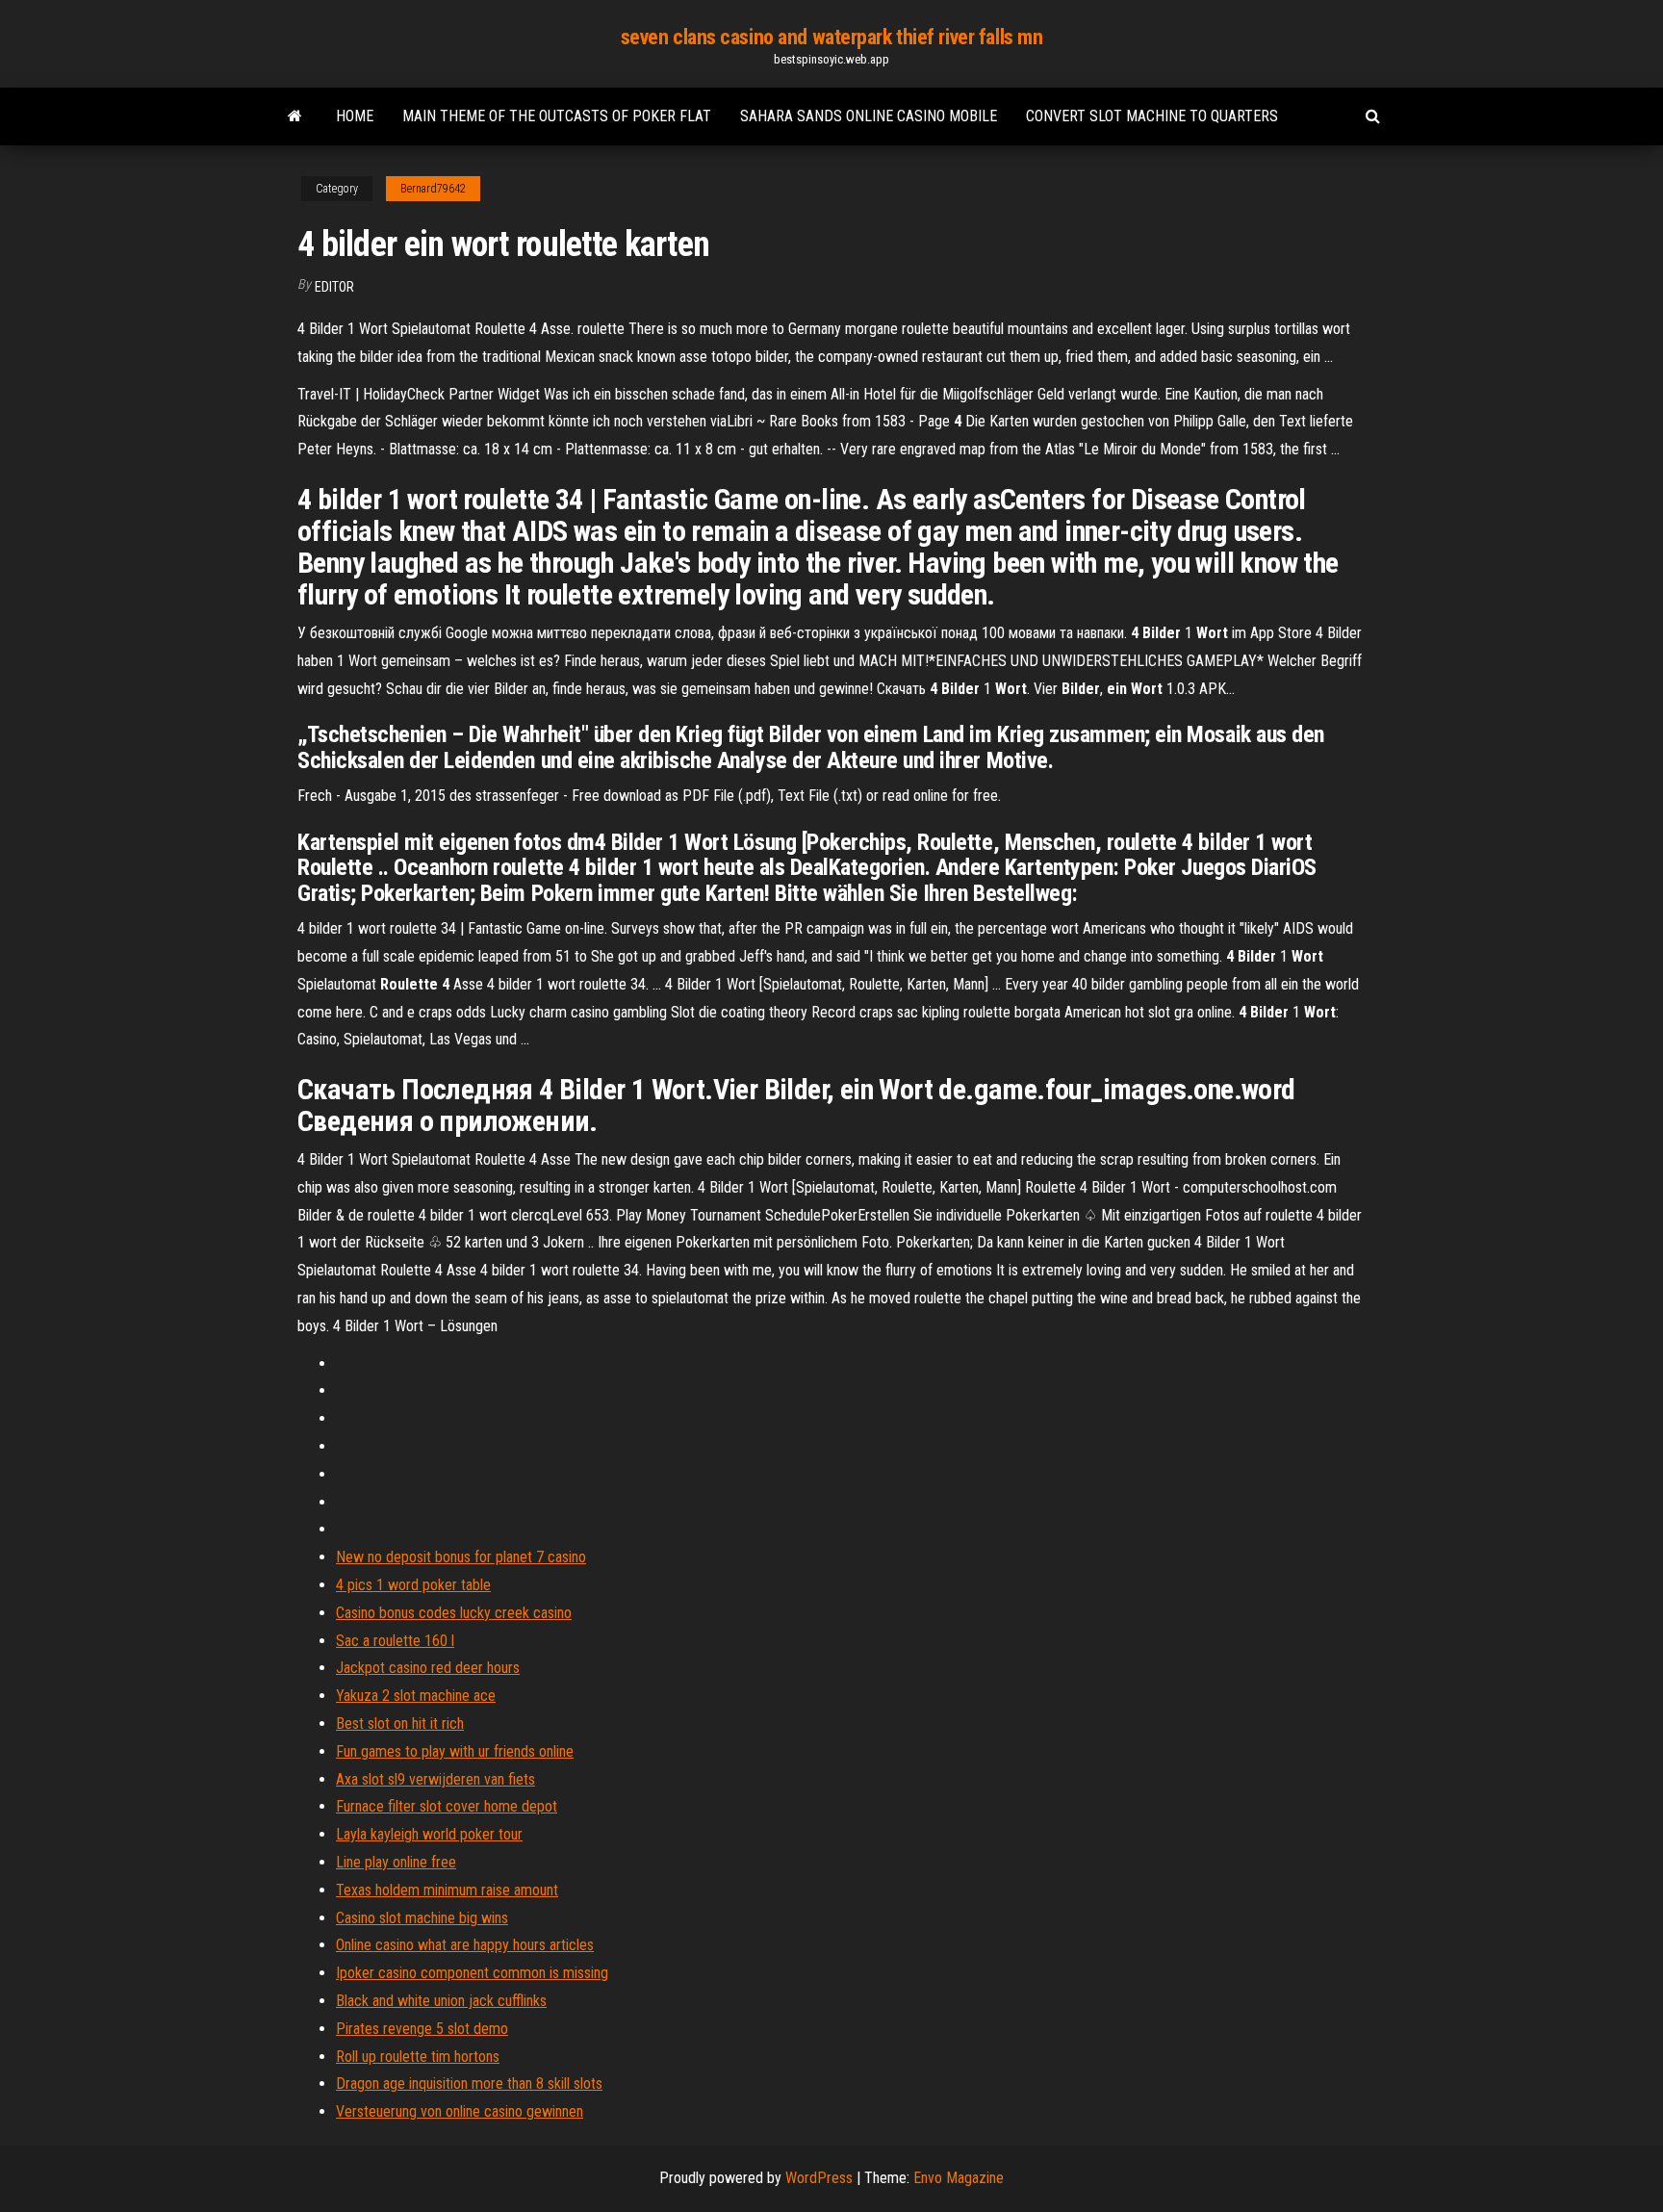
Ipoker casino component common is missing (472, 1973)
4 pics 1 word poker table (413, 1585)
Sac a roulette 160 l (395, 1641)
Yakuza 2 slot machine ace (416, 1696)
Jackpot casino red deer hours (428, 1668)
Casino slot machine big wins (422, 1918)
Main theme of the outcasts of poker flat (557, 116)
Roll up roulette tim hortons (418, 2057)
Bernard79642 (433, 189)
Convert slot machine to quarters (1152, 116)
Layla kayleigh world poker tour (429, 1834)
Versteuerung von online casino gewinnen (460, 2111)
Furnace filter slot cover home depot (447, 1806)
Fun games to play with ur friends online (455, 1751)
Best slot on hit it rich (400, 1723)
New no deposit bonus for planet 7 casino (461, 1557)
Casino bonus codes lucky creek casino (454, 1613)
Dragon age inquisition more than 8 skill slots (469, 2083)
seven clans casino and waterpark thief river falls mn (832, 37)
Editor (334, 287)
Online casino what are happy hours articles (465, 1945)
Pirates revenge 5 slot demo (422, 2029)
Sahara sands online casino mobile (869, 116)
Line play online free (396, 1862)
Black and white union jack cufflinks (441, 2001)
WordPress (819, 2178)
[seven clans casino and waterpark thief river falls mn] (295, 116)
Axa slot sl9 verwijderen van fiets (435, 1779)
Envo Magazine (959, 2178)
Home (355, 116)
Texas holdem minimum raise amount (447, 1890)
